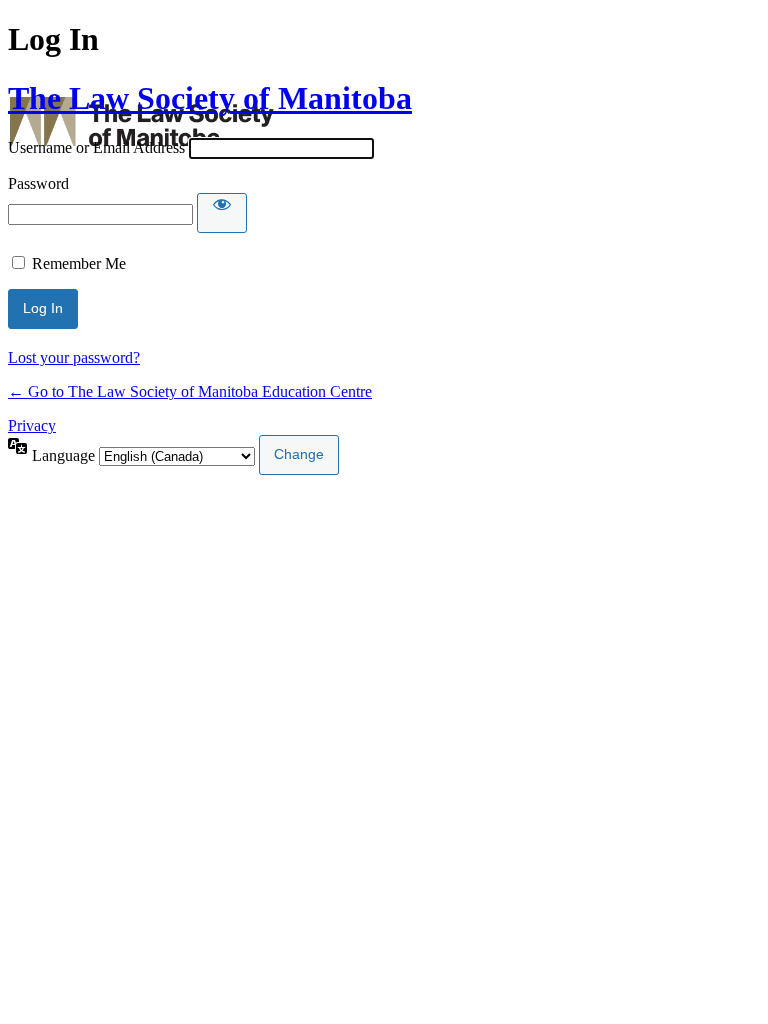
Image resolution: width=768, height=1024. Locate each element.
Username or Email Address (96, 147)
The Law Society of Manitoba (210, 98)
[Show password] (222, 213)
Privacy (32, 425)
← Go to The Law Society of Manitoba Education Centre (190, 391)
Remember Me (79, 263)
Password (38, 183)
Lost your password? (74, 357)
